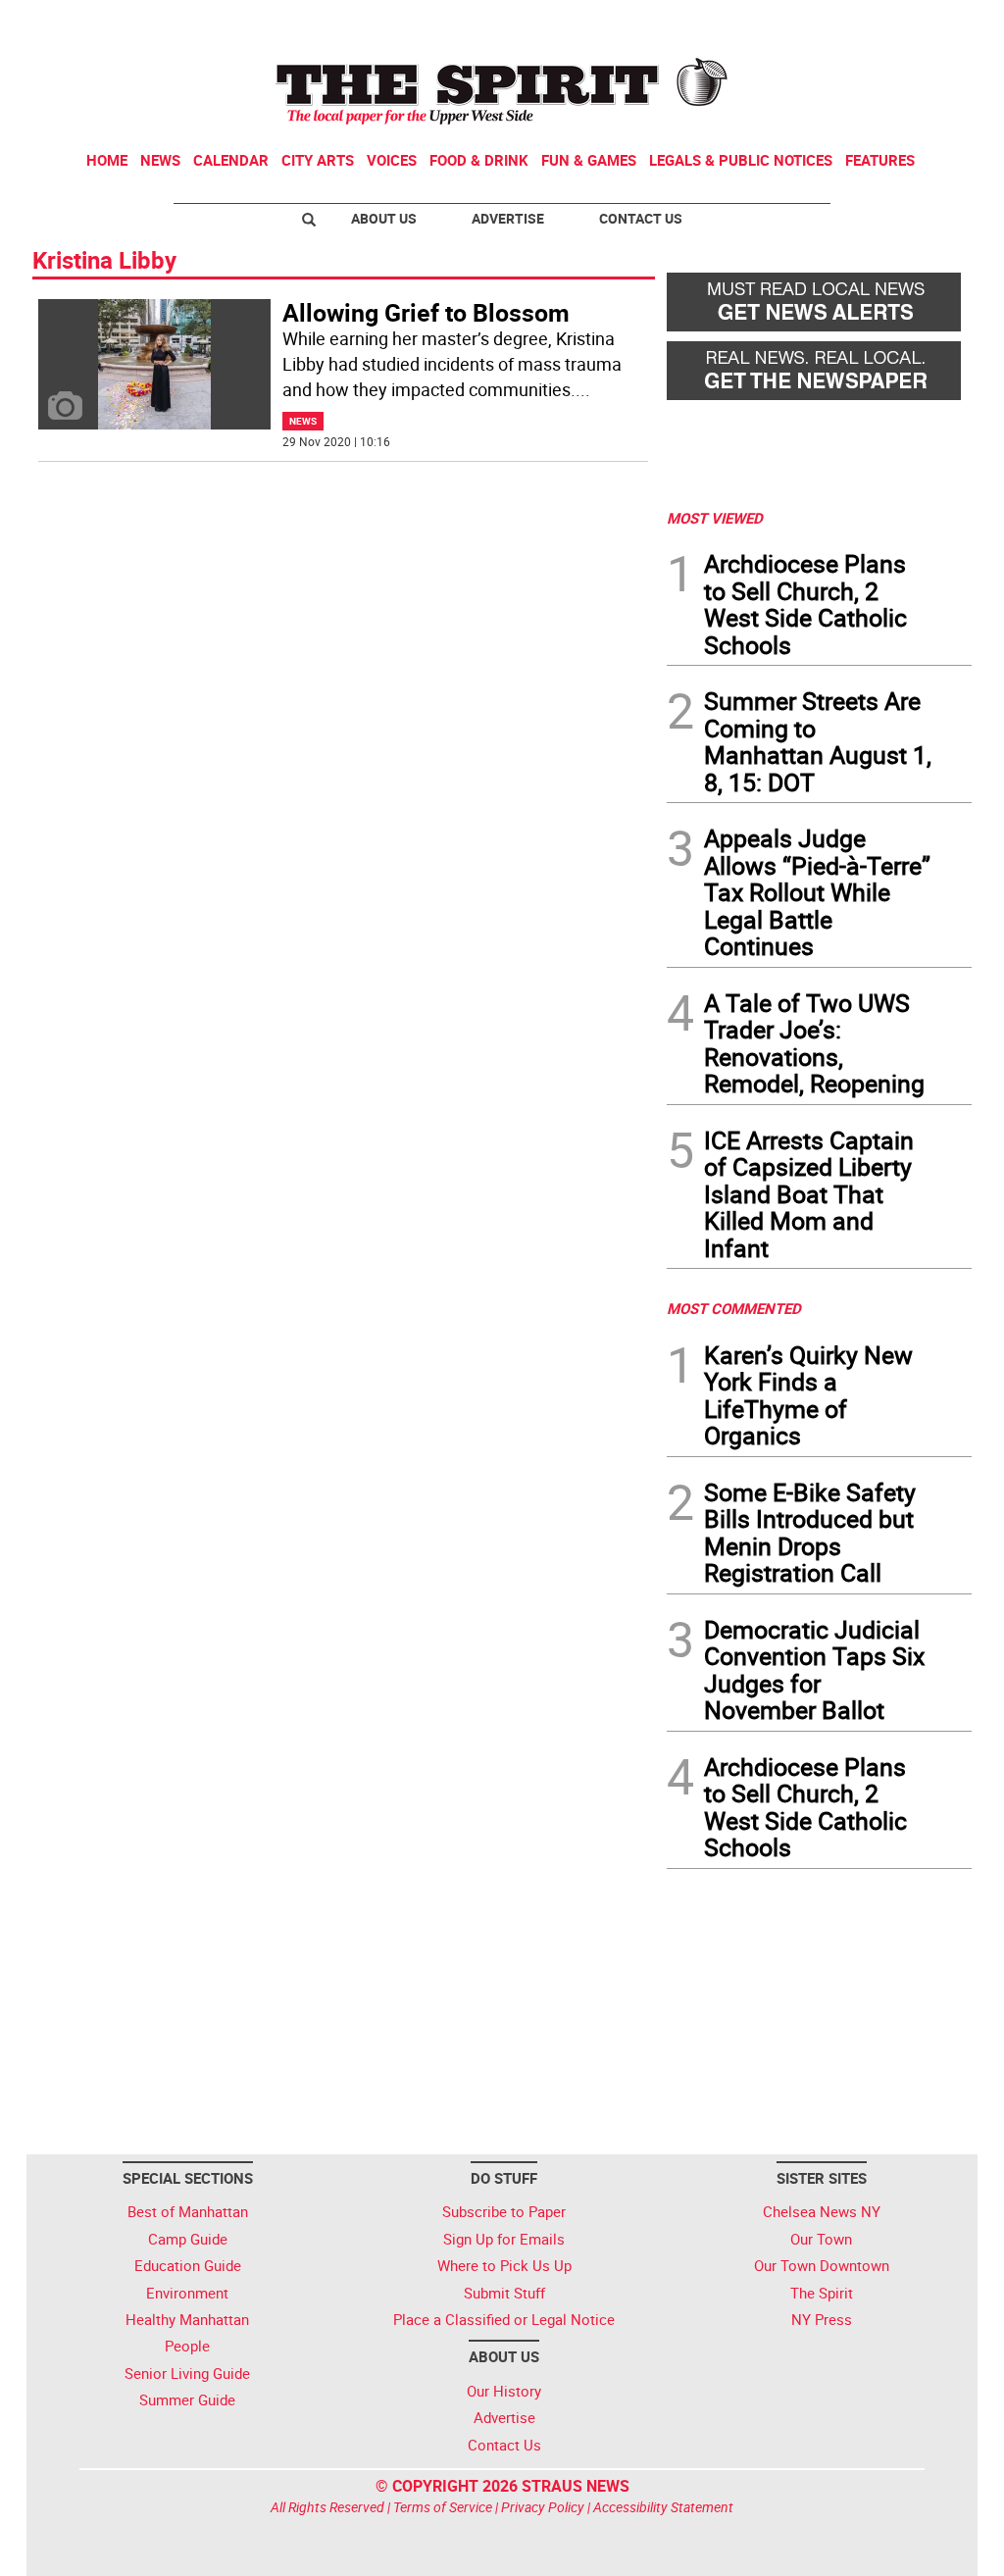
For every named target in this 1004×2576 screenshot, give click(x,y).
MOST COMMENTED (734, 1308)
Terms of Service (443, 2507)
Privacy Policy (543, 2507)
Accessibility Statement (663, 2507)
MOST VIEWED (715, 518)
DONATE (924, 23)
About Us (384, 218)
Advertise (508, 218)
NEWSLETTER (814, 23)
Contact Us (641, 218)
